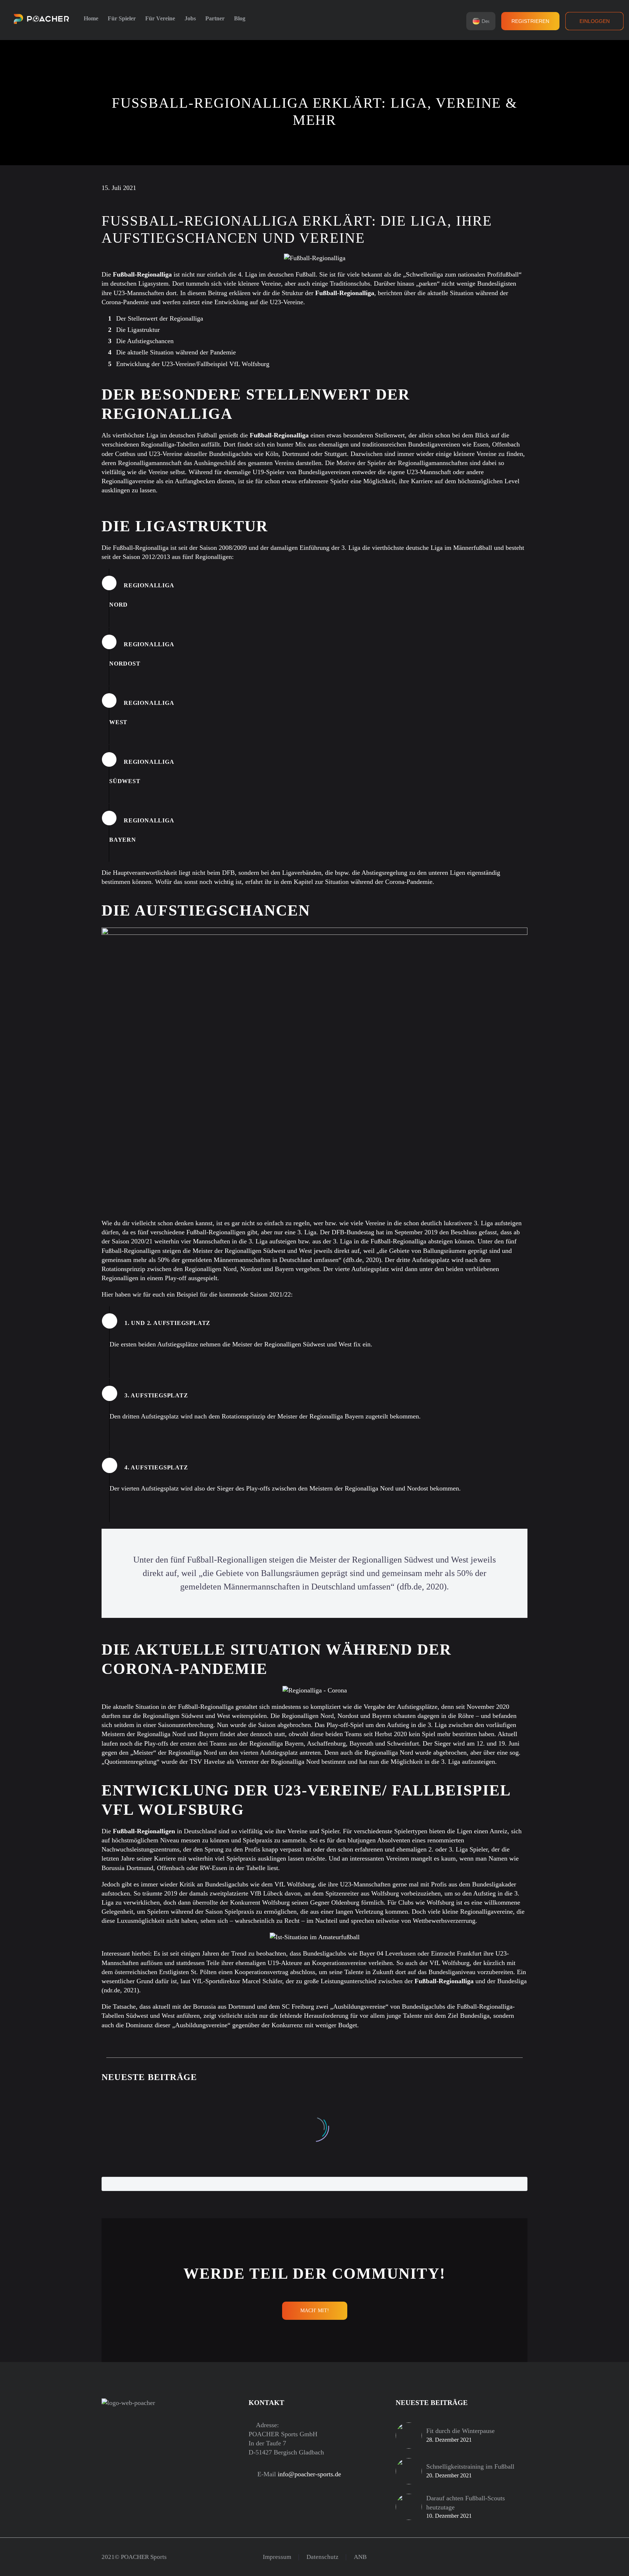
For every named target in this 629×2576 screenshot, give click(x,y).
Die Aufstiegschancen (145, 341)
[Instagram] (516, 2557)
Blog (240, 18)
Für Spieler (122, 18)
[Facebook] (506, 2557)
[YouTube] (525, 2557)
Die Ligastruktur (138, 330)
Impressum (277, 2557)
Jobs (190, 18)
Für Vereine (160, 18)
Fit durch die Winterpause (460, 2431)
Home (91, 18)
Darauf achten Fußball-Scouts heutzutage (466, 2503)
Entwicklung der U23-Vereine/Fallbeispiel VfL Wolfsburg (193, 364)
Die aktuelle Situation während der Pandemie (176, 352)
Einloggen (595, 21)
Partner (215, 18)
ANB (360, 2557)
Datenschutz (323, 2557)
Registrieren (530, 21)
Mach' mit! (315, 2311)
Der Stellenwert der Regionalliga (160, 318)
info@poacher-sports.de (309, 2474)
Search (509, 2184)
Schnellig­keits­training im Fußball (470, 2466)
